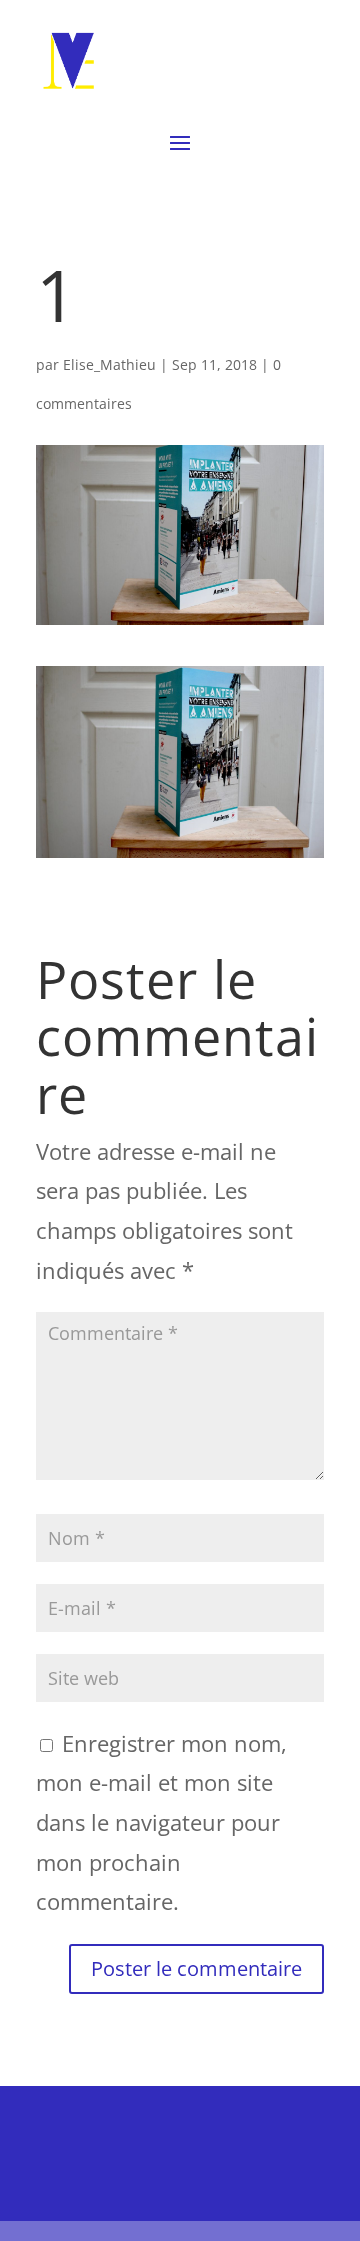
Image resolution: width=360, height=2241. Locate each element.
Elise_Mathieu (109, 364)
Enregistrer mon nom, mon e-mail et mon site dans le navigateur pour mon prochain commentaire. (161, 1822)
